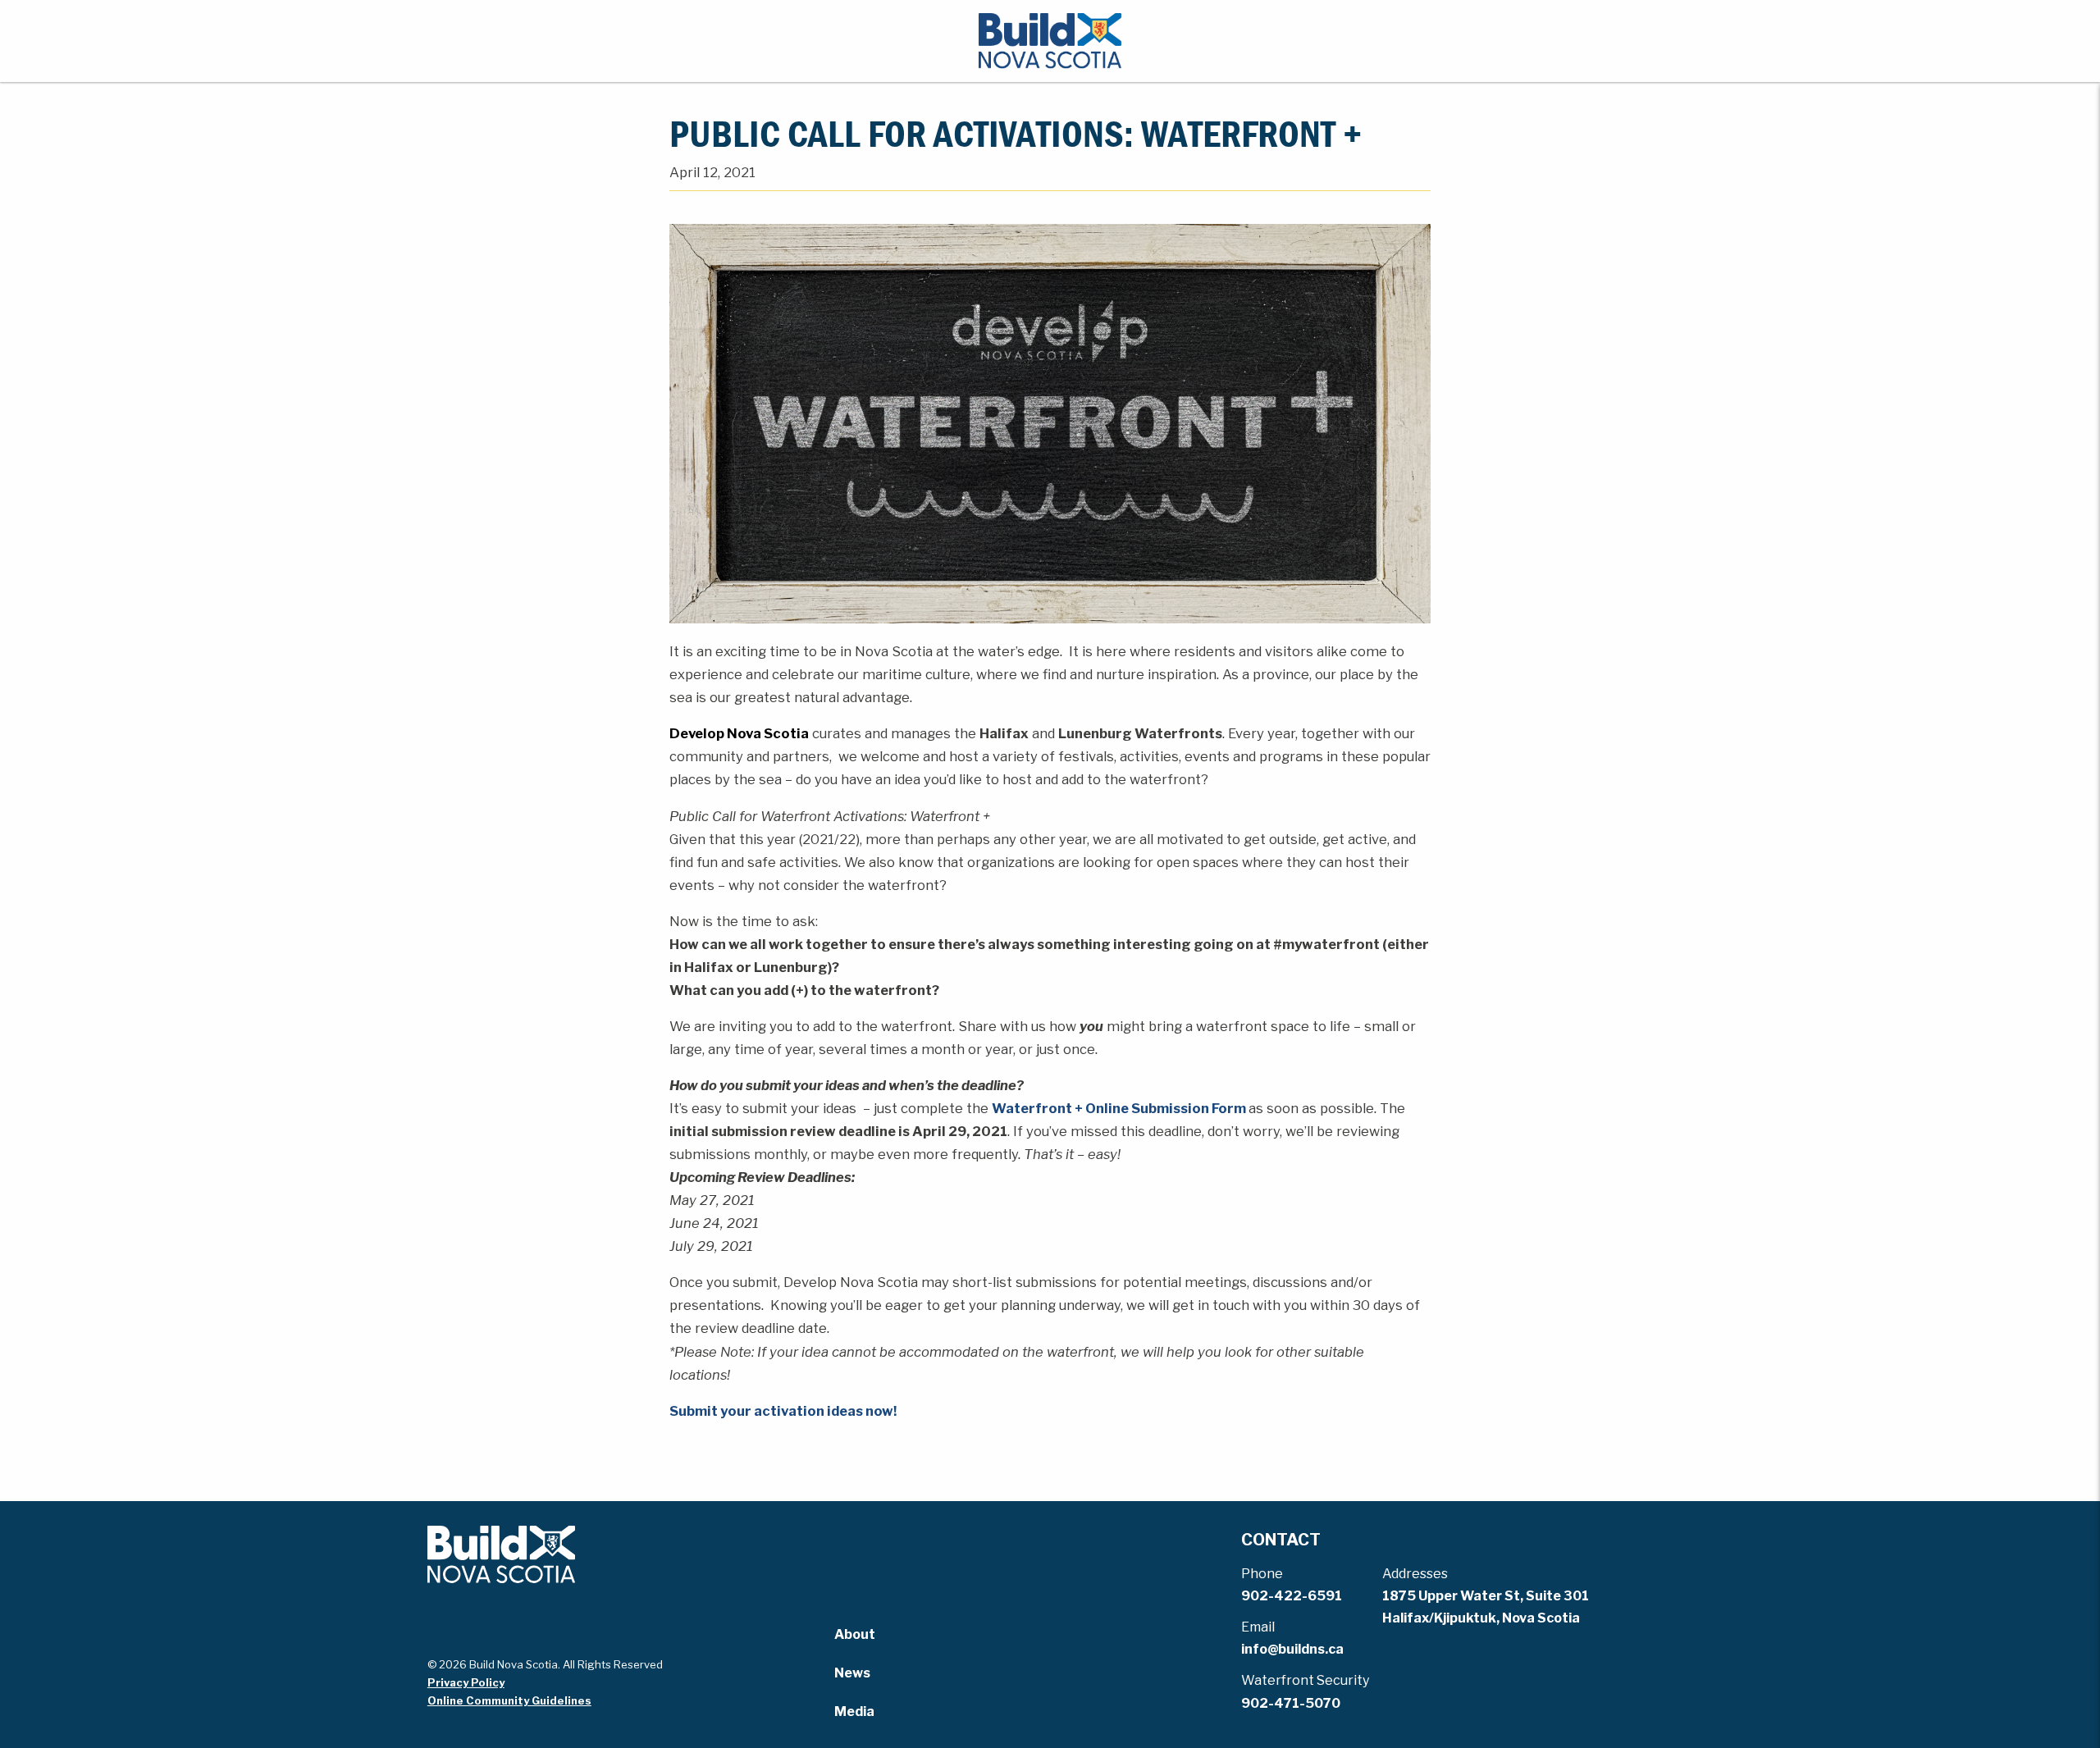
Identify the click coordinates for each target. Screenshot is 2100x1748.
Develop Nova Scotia (739, 733)
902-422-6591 (1292, 1596)
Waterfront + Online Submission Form (1119, 1108)
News (852, 1673)
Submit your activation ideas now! (783, 1411)
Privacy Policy (466, 1682)
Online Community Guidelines (509, 1700)
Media (854, 1711)
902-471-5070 (1291, 1703)
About (855, 1634)
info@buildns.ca (1292, 1649)
